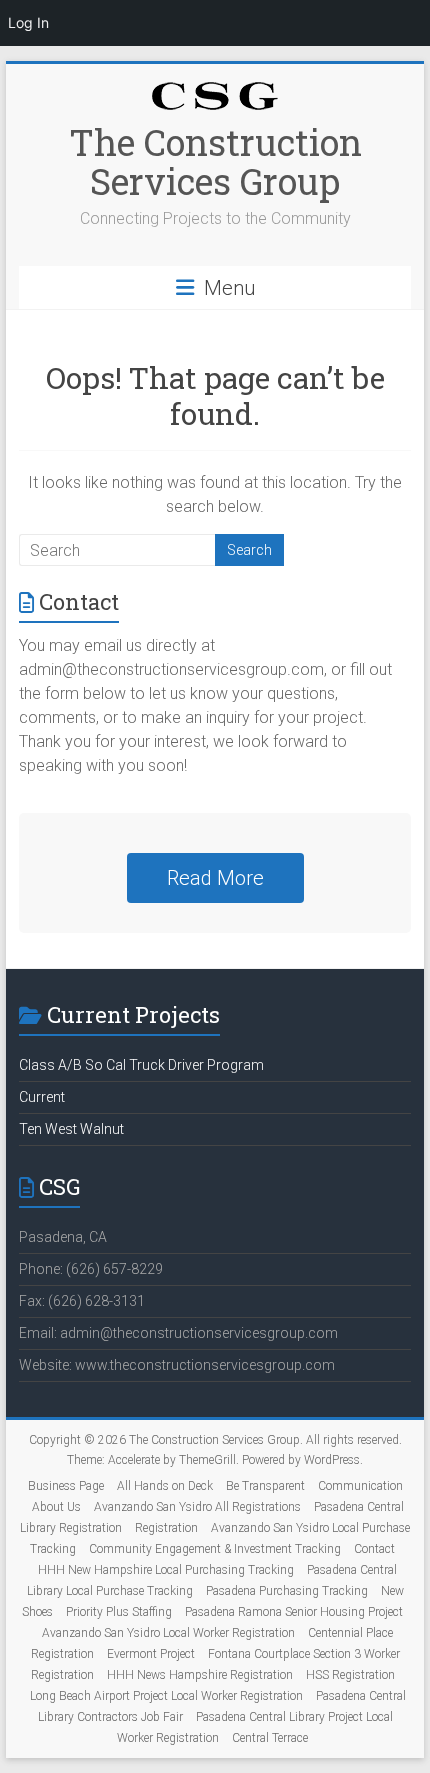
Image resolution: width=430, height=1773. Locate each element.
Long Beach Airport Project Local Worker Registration (166, 1696)
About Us (56, 1507)
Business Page (66, 1486)
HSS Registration (350, 1675)
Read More (215, 878)
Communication (360, 1486)
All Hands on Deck (165, 1486)
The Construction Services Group (215, 161)
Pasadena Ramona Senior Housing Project (294, 1612)
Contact (374, 1549)
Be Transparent (265, 1486)
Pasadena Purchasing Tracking (287, 1591)
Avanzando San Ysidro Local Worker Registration (168, 1633)
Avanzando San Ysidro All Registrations (197, 1507)
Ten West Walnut (71, 1129)
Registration (166, 1528)
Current (42, 1097)
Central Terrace (270, 1738)
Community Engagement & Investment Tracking (215, 1549)
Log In (28, 22)
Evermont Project (151, 1654)
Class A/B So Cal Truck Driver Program (141, 1065)
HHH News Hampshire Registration (200, 1675)
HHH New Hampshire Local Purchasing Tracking (166, 1570)
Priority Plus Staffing (119, 1612)
